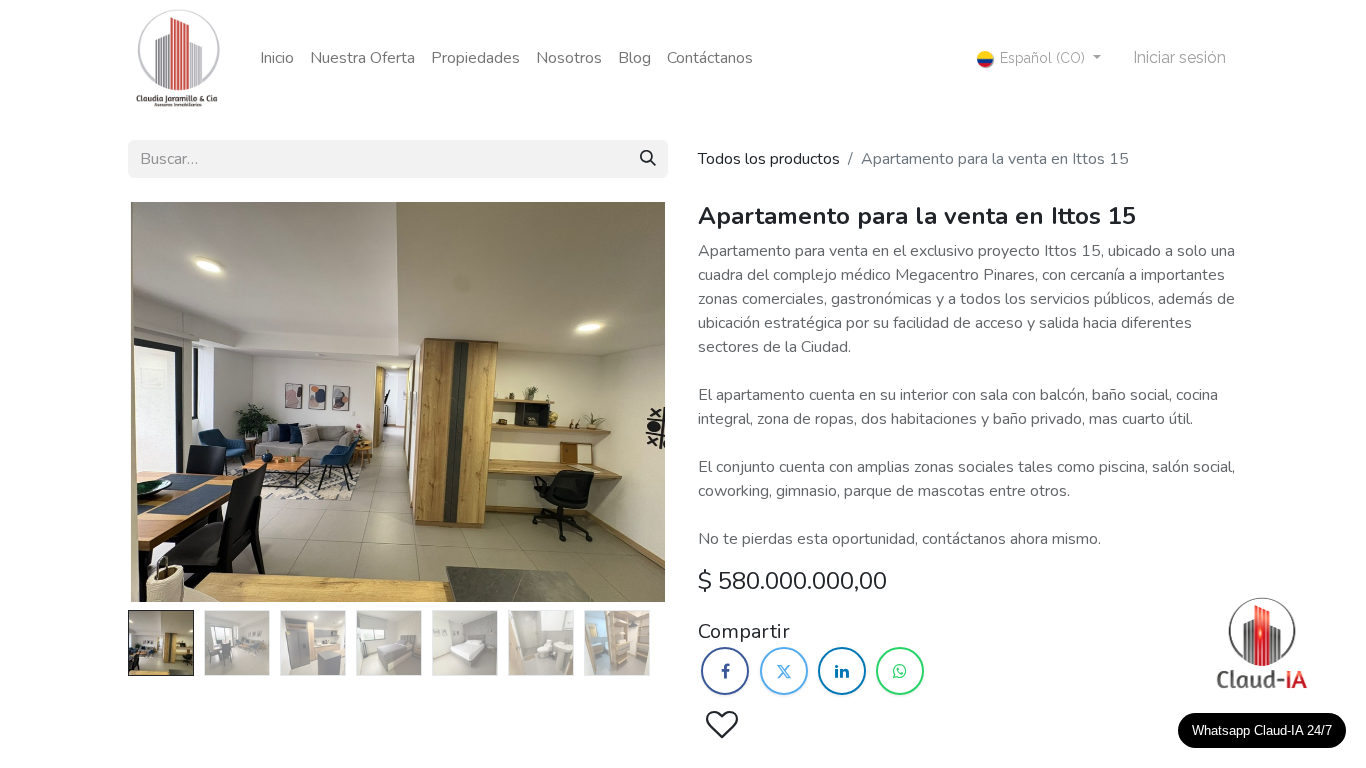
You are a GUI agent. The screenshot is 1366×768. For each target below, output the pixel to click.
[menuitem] (277, 58)
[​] (725, 671)
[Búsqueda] (648, 159)
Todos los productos (769, 159)
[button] (168, 402)
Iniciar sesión (1179, 57)
